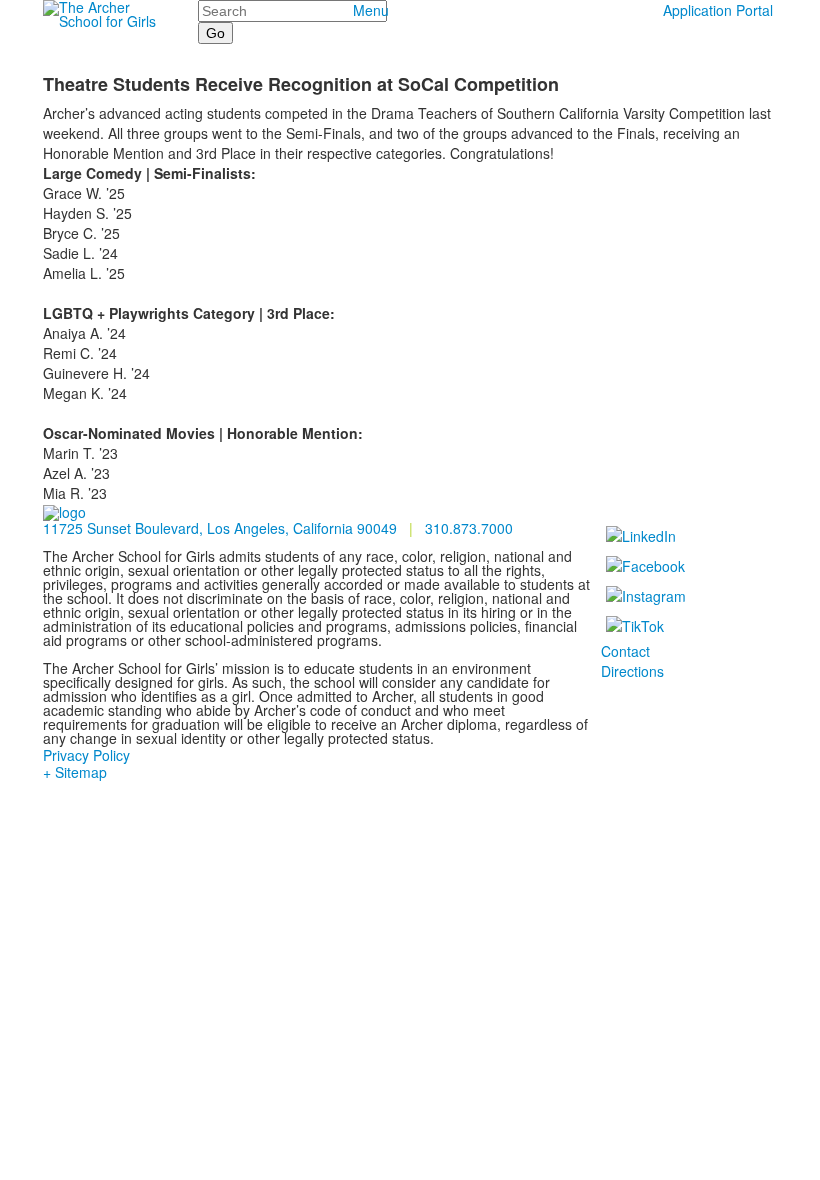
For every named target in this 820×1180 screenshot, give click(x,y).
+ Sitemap (75, 772)
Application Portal (718, 10)
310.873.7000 (469, 528)
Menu (371, 10)
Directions (632, 671)
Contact (625, 651)
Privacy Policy (86, 755)
